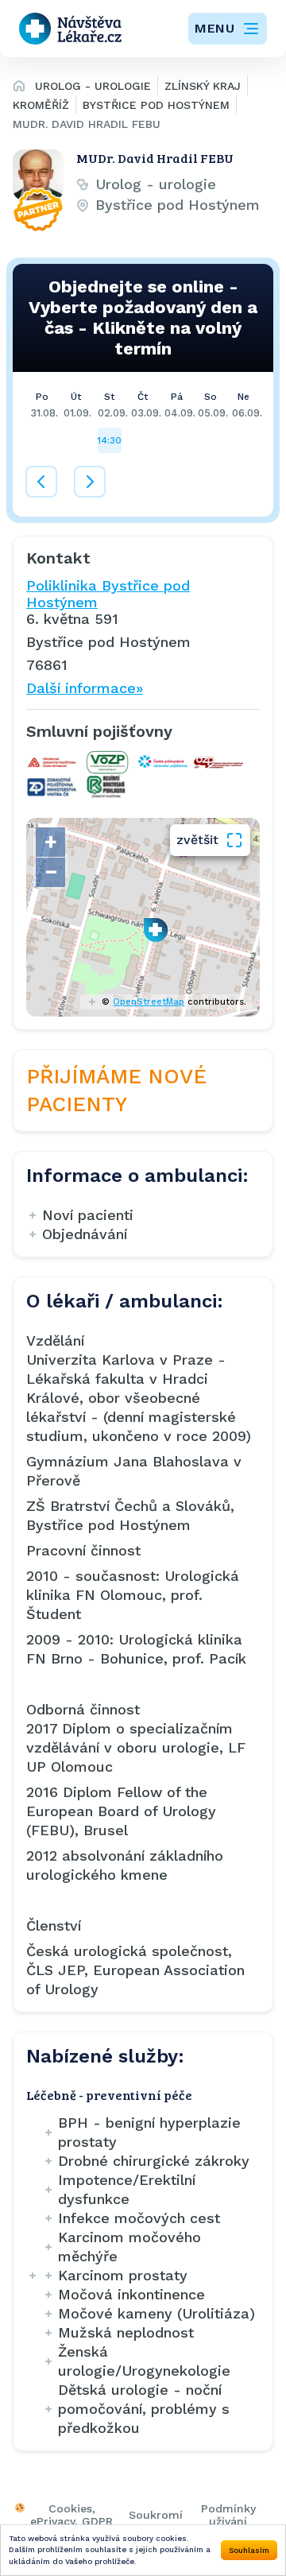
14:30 (110, 440)
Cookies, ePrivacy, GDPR (71, 2515)
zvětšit (197, 840)
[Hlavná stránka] (19, 88)
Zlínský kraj (203, 86)
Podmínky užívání (228, 2515)
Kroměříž (41, 105)
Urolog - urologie (93, 86)
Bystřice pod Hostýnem (156, 105)
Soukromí (156, 2515)
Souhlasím (249, 2550)
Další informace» (85, 688)
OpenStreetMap (149, 1002)
